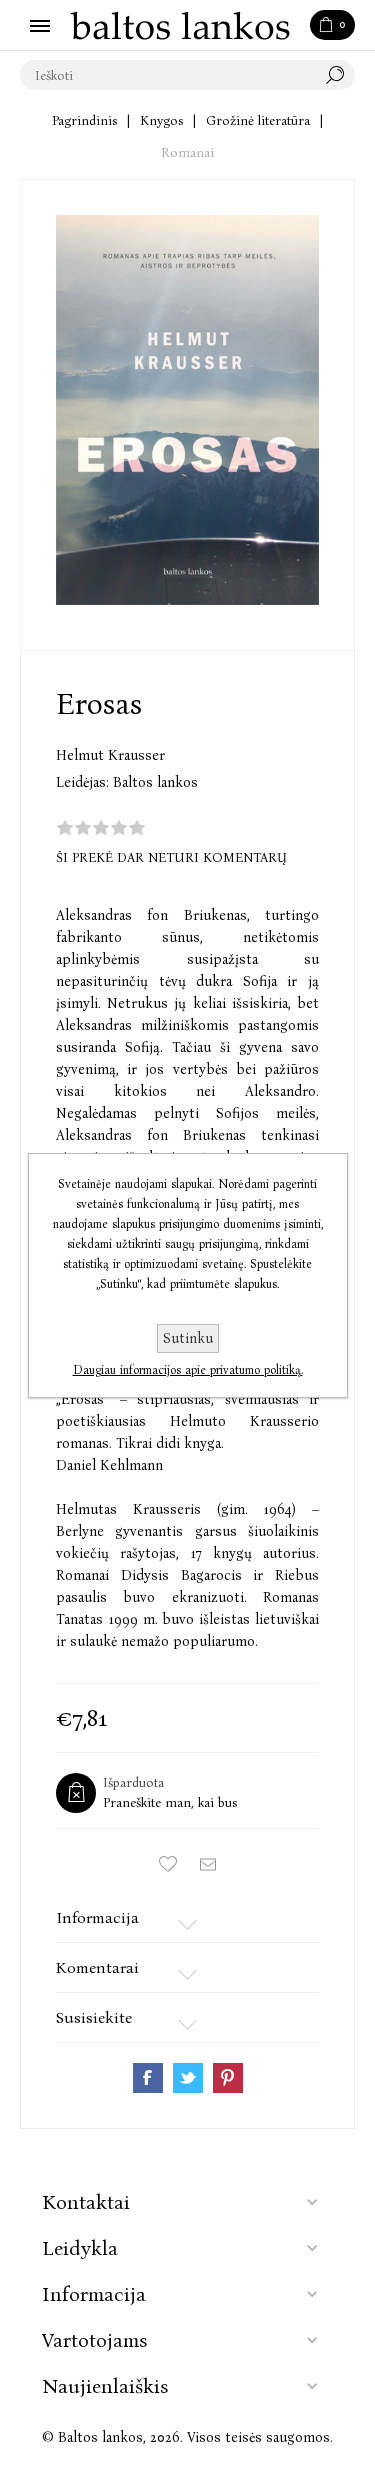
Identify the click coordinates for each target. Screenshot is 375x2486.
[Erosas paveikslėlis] (187, 410)
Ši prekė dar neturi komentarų (171, 857)
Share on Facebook (148, 2078)
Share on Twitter (188, 2078)
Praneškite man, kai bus (170, 1802)
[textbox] (167, 75)
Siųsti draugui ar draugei (208, 1864)
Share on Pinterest (228, 2078)
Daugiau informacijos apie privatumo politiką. (188, 1370)
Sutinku (188, 1338)
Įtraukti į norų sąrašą (168, 1864)
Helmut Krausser (110, 755)
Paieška (340, 75)
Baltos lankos (155, 782)
